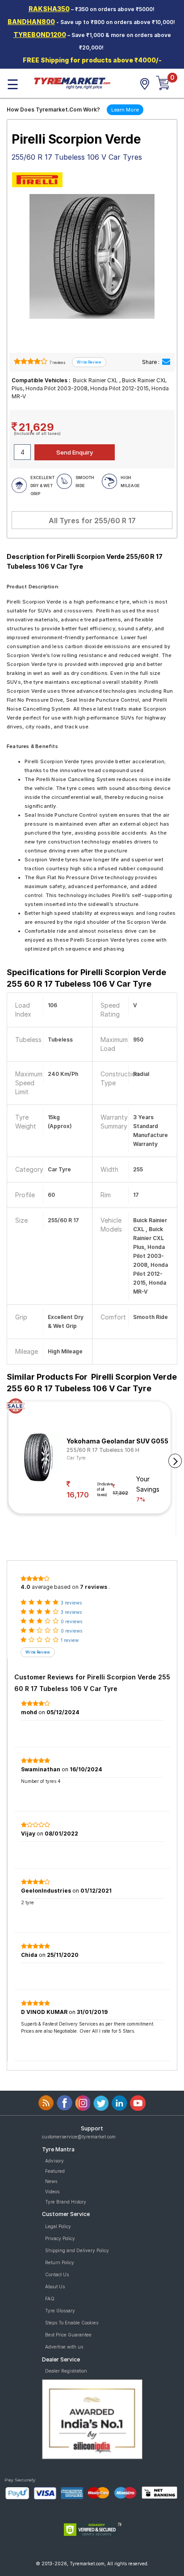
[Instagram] (83, 2103)
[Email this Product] (166, 362)
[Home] (72, 83)
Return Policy (60, 2262)
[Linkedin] (119, 2103)
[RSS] (46, 2103)
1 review (70, 1640)
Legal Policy (58, 2226)
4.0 (25, 1587)
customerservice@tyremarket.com (79, 2137)
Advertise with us (64, 2347)
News (51, 2181)
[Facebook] (65, 2103)
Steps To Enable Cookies (72, 2323)
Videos (52, 2191)
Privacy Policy (60, 2238)
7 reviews (57, 363)
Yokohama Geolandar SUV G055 (117, 1441)
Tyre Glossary (60, 2311)
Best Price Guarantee (68, 2335)
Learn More (125, 110)
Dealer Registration (66, 2371)
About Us (55, 2287)
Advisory (54, 2161)
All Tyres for (92, 521)
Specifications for (86, 978)
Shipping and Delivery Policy (77, 2250)
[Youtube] (138, 2103)
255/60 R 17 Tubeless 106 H (103, 1450)
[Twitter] (101, 2103)
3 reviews (71, 1603)
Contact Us (57, 2274)
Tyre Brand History (66, 2202)
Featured (55, 2171)
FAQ (50, 2299)
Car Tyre (76, 1458)
